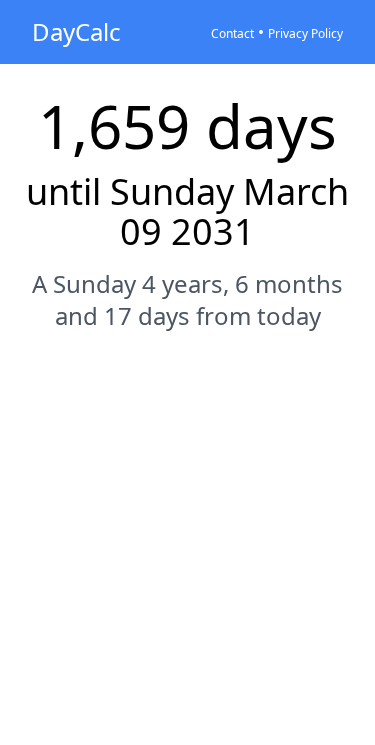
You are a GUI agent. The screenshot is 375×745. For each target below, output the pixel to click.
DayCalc (76, 31)
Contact (232, 33)
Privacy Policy (305, 33)
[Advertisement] (187, 551)
